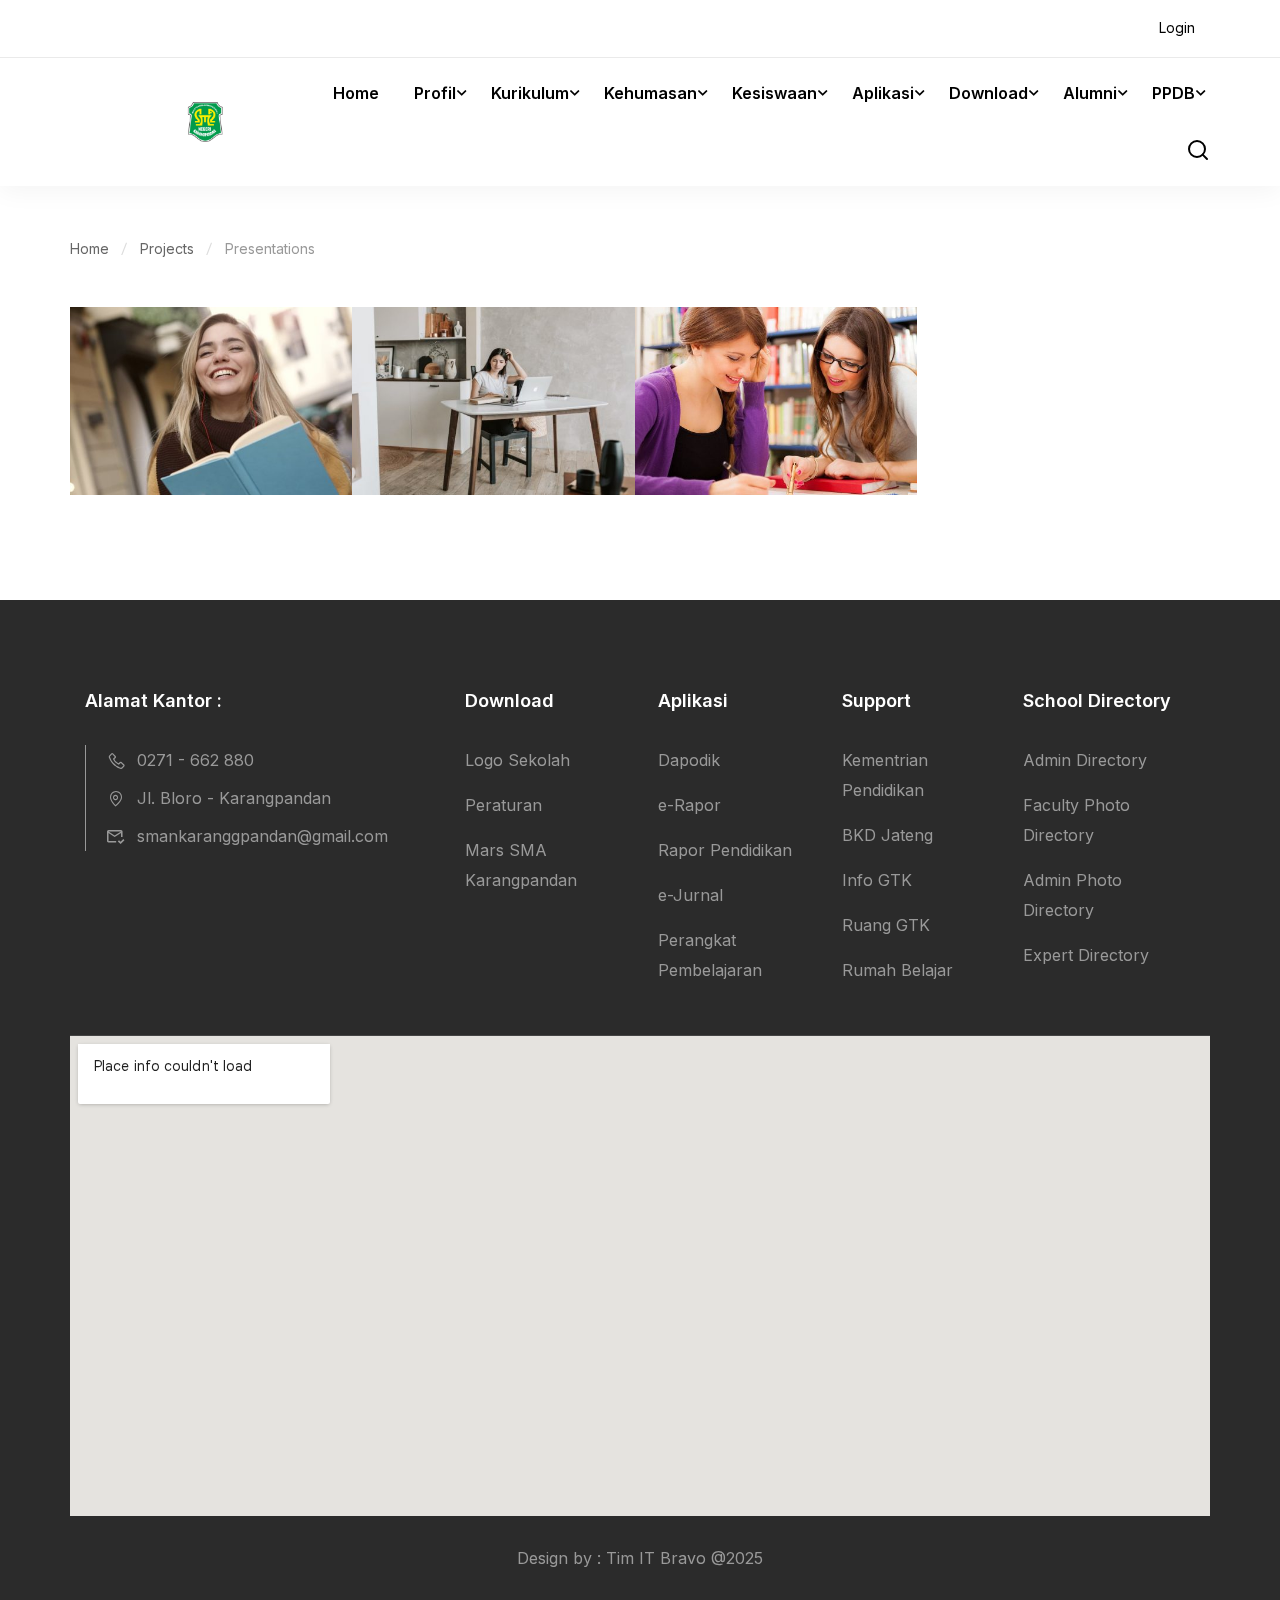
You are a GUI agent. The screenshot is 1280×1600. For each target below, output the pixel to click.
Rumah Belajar (897, 970)
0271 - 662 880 (195, 760)
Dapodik (689, 760)
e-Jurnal (690, 895)
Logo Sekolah (517, 760)
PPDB (1173, 93)
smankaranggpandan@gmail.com (262, 836)
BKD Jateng (887, 835)
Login (1177, 28)
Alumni (1090, 93)
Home (356, 93)
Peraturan (503, 805)
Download (988, 93)
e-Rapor (689, 805)
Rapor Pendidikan (725, 850)
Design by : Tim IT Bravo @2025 (640, 1558)
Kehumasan (650, 93)
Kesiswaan (774, 93)
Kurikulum (530, 93)
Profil (435, 93)
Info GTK (877, 880)
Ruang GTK (886, 925)
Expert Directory (1086, 955)
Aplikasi (883, 93)
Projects (167, 248)
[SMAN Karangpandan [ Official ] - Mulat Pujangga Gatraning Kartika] (146, 122)
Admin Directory (1085, 760)
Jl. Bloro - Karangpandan (234, 798)
